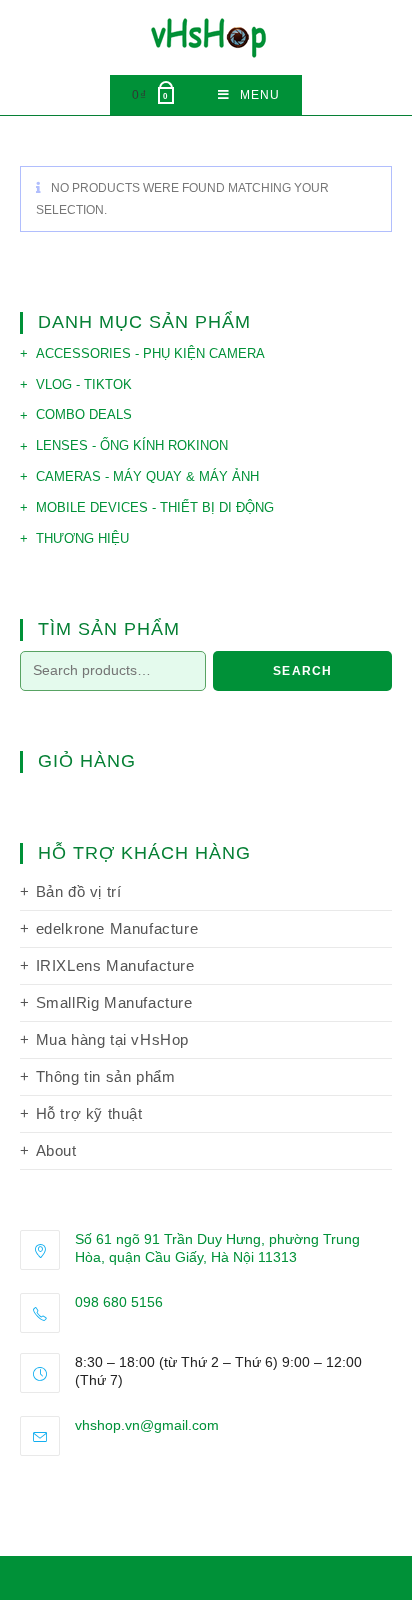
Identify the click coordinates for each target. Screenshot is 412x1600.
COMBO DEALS (84, 414)
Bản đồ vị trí (79, 891)
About (56, 1150)
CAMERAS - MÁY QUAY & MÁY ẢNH (147, 476)
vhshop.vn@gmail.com (147, 1425)
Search (302, 671)
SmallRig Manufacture (114, 1002)
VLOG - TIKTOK (84, 384)
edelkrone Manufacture (117, 928)
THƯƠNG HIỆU (82, 538)
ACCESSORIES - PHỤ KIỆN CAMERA (150, 353)
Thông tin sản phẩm (106, 1076)
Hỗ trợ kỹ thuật (89, 1113)
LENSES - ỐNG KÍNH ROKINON (132, 445)
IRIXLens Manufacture (115, 965)
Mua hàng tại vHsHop (112, 1039)
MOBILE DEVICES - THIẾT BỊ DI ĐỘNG (155, 507)
